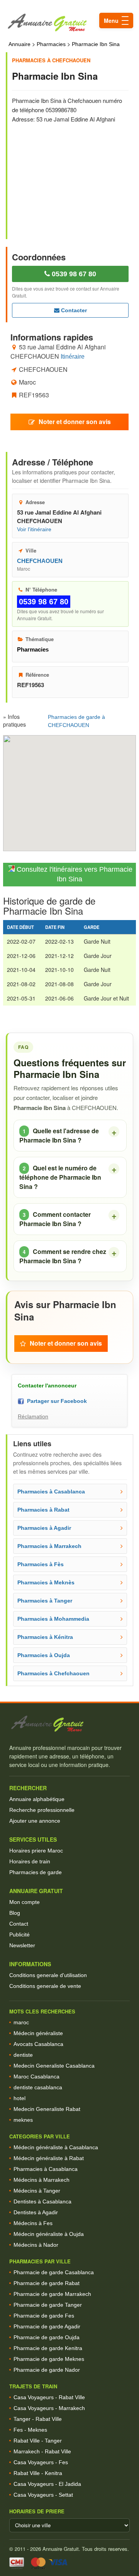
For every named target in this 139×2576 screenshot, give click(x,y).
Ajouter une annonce (35, 1821)
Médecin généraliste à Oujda (49, 2234)
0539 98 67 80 (73, 274)
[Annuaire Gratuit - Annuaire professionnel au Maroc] (69, 1724)
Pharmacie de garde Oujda (47, 2337)
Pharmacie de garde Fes (44, 2316)
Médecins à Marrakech (42, 2180)
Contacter (73, 310)
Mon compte (25, 1902)
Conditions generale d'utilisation (48, 1975)
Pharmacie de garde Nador (47, 2370)
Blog (15, 1913)
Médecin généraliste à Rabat (49, 2158)
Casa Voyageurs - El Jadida (47, 2484)
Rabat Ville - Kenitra (38, 2473)
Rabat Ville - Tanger (38, 2441)
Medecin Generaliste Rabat (47, 2109)
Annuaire (19, 44)
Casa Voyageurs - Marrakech (49, 2408)
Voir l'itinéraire (34, 529)
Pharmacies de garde (36, 1872)
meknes (23, 2120)
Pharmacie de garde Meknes (49, 2359)
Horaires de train (30, 1861)
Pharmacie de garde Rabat (47, 2283)
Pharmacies (51, 44)
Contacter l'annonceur (47, 1385)
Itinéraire (73, 357)
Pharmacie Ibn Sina (96, 44)
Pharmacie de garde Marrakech (52, 2294)
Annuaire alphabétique (37, 1799)
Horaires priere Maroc (36, 1851)
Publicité (19, 1935)
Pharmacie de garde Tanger (48, 2305)
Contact (19, 1924)
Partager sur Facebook (55, 1401)
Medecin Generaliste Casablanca (54, 2066)
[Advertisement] (74, 176)
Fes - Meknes (30, 2430)
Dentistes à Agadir (36, 2212)
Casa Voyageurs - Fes (41, 2462)
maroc (21, 2022)
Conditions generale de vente (45, 1986)
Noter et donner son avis (75, 422)
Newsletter (22, 1945)
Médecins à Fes (33, 2223)
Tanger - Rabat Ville (38, 2419)
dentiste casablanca (38, 2087)
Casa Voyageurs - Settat (43, 2495)
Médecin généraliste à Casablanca (56, 2147)
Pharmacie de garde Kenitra (48, 2348)
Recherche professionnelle (42, 1810)
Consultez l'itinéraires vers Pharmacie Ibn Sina (74, 874)
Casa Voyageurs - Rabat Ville (49, 2397)
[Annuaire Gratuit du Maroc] (69, 23)
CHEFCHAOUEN (40, 561)
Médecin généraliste (38, 2033)
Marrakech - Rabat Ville (42, 2451)
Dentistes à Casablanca (42, 2201)
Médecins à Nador (36, 2245)
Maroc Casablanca (36, 2077)
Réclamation (33, 1416)
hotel (19, 2098)
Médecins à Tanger (37, 2191)
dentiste (23, 2055)
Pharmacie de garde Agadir (47, 2326)
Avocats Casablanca (38, 2044)
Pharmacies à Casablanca (46, 2169)
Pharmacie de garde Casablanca (54, 2272)
